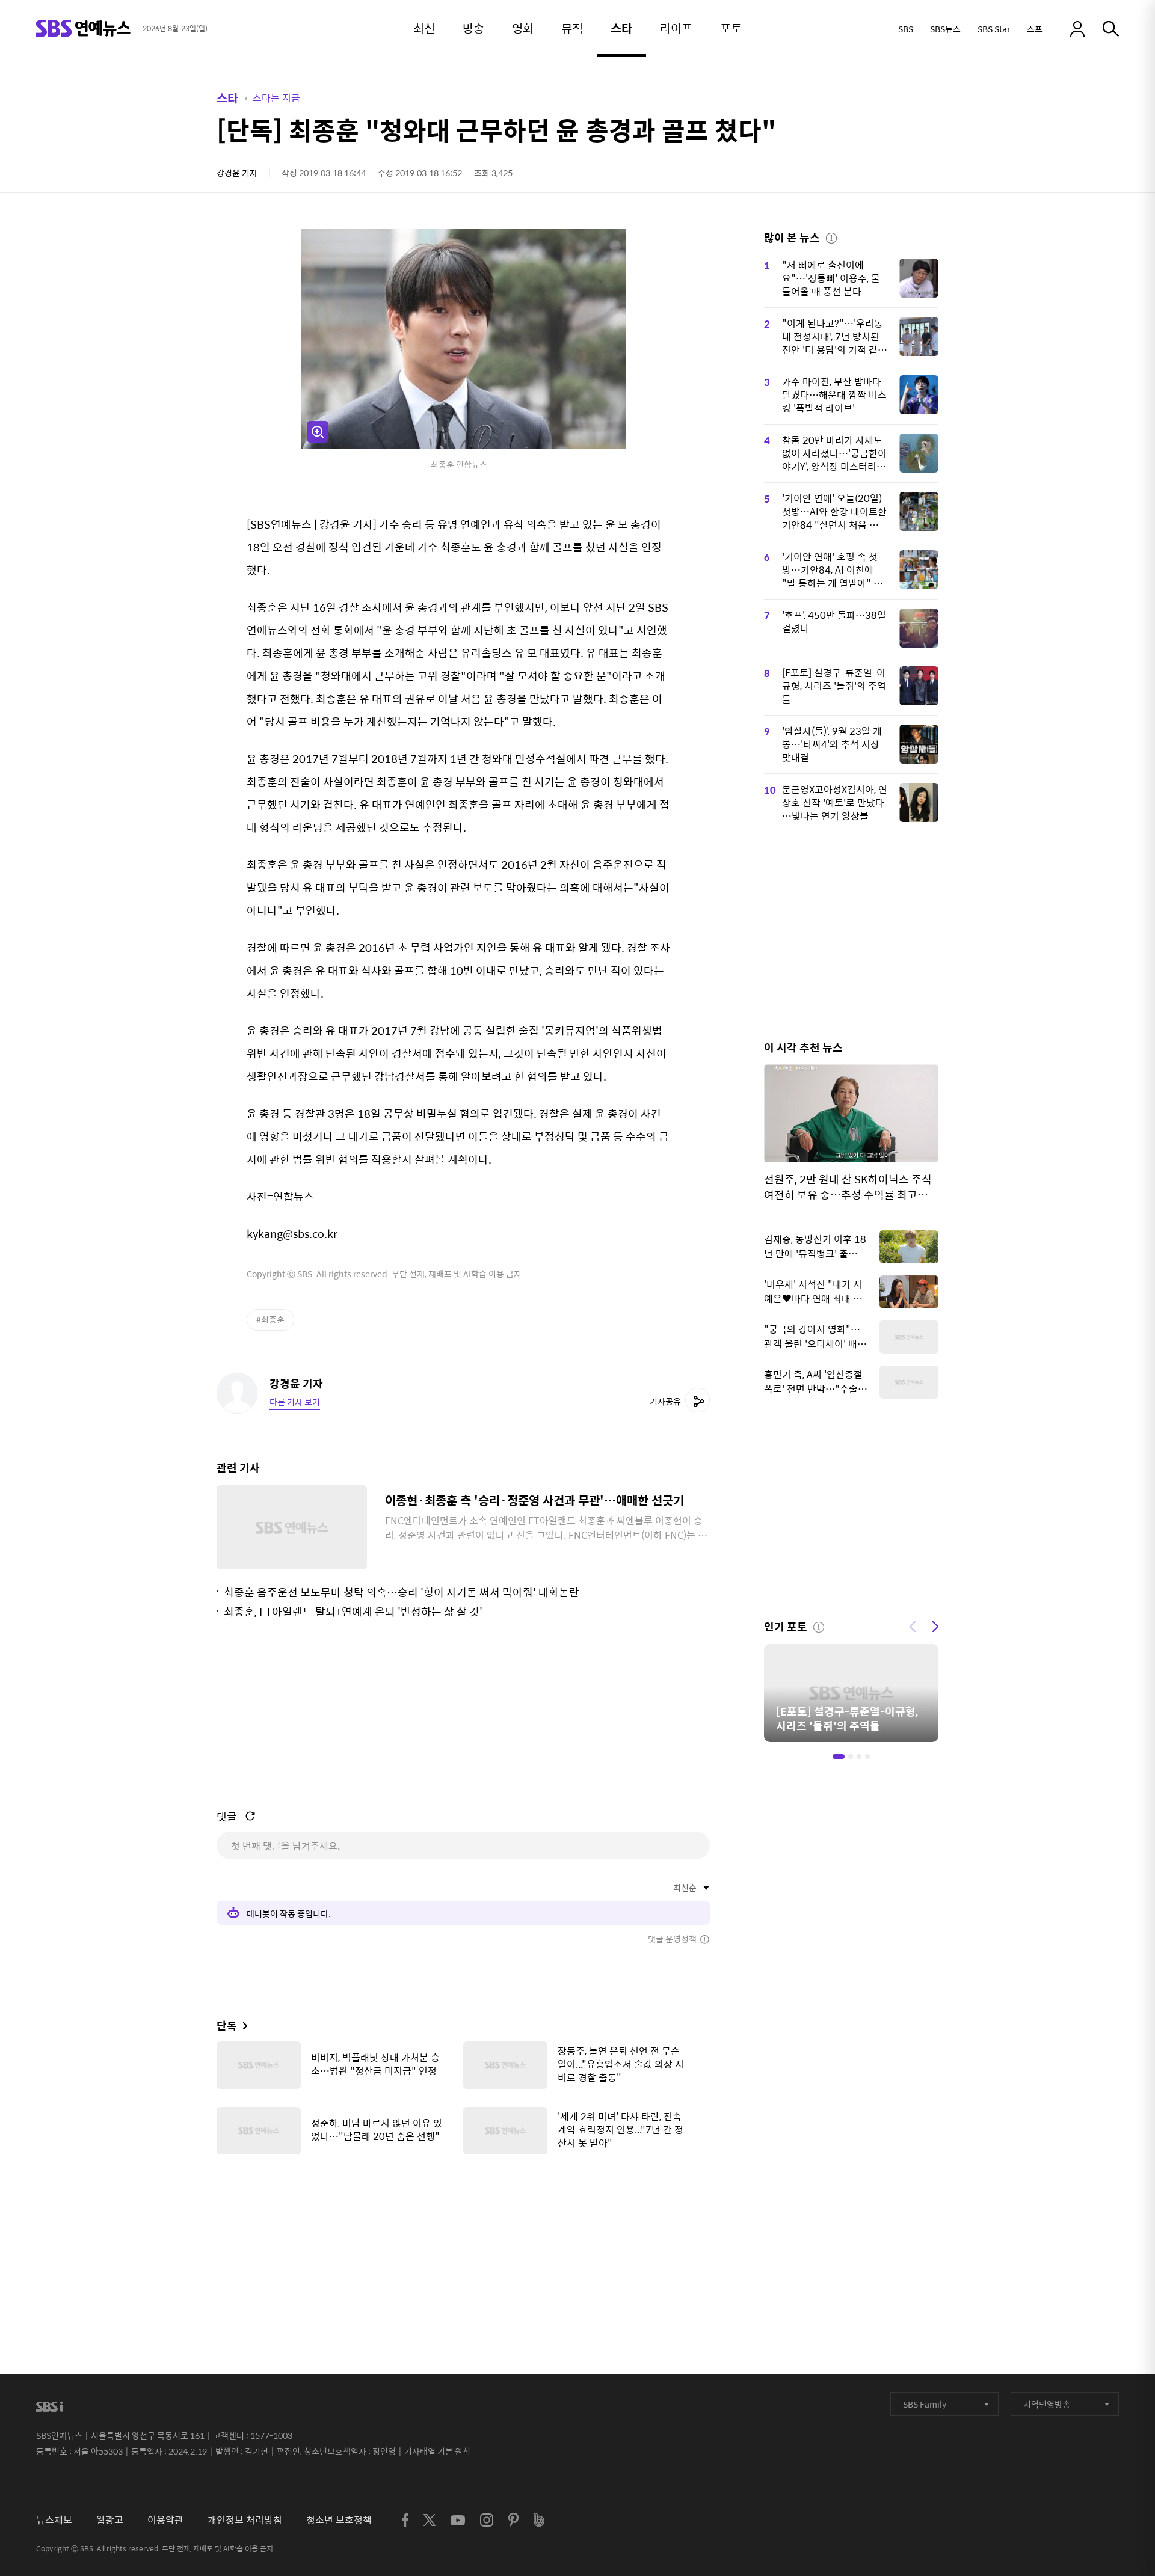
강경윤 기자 (237, 173)
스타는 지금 (276, 98)
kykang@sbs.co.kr (292, 1234)
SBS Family (925, 2404)
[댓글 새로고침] (250, 1816)
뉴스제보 (54, 2520)
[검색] (1111, 29)
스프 (1035, 29)
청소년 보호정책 (339, 2520)
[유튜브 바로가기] (458, 2520)
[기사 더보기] (242, 2026)
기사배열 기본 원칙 (437, 2451)
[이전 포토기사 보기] (913, 1625)
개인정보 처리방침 (245, 2520)
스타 (227, 98)
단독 (227, 2026)
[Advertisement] (463, 2224)
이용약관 (165, 2520)
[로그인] (1077, 29)
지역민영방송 (1047, 2404)
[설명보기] (831, 236)
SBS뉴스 (945, 29)
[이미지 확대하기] (318, 432)
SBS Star (994, 29)
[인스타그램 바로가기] (487, 2520)
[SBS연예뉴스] (83, 29)
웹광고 (110, 2520)
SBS (906, 29)
